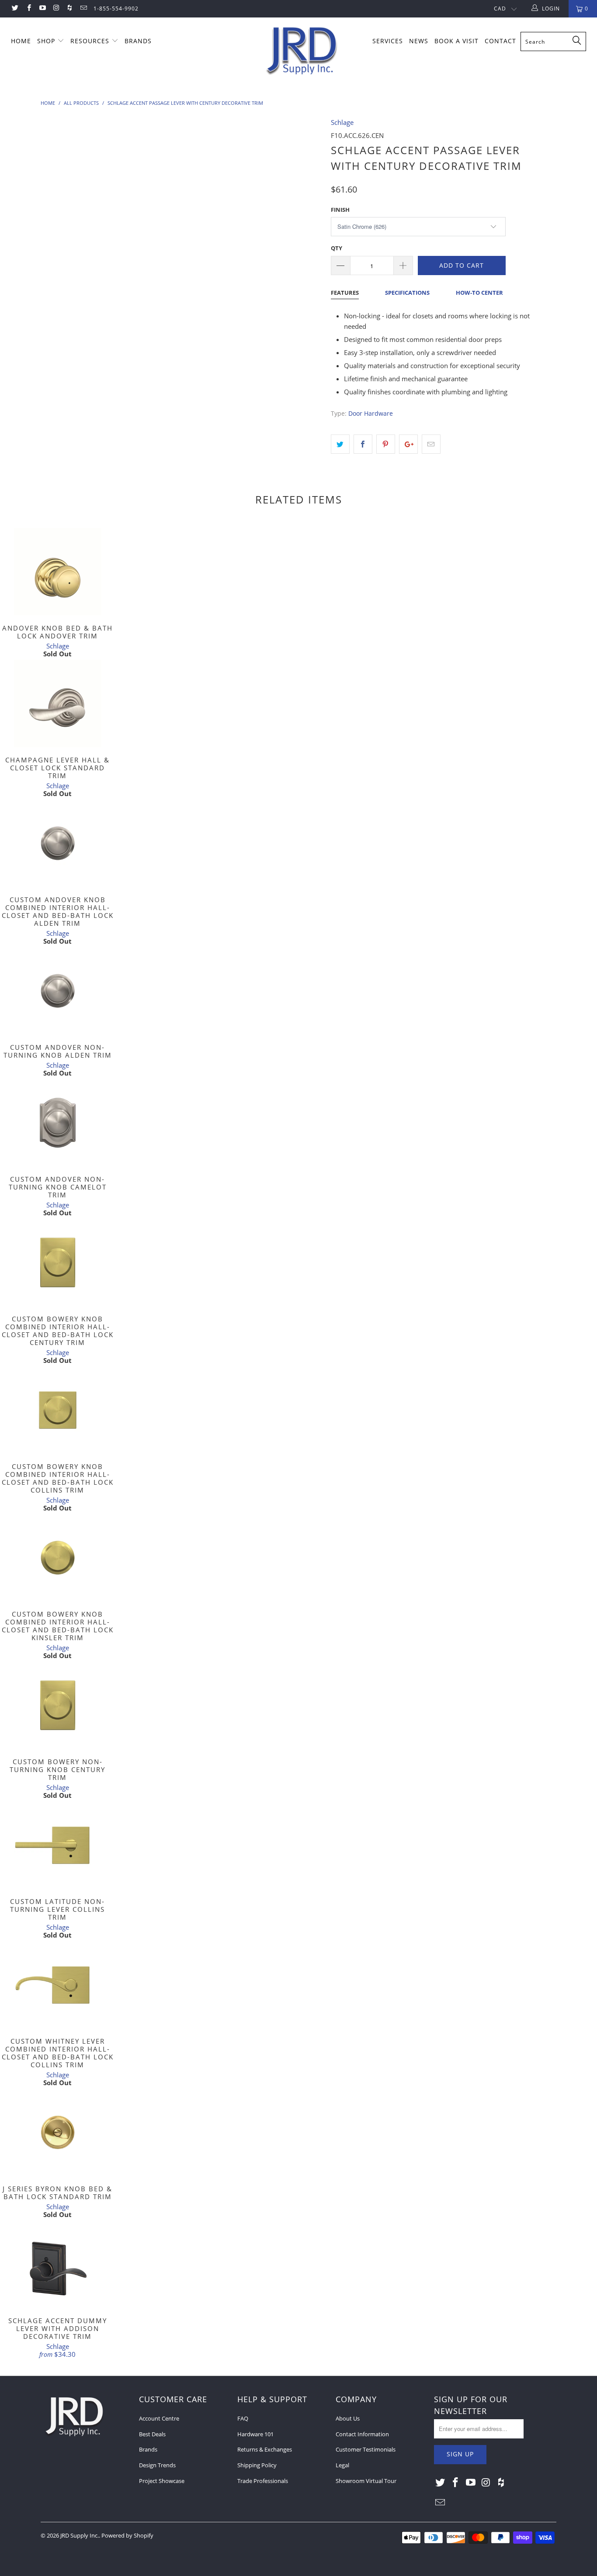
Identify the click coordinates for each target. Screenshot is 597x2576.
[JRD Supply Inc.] (303, 51)
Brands (148, 2449)
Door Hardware (371, 414)
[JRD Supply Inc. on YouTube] (42, 9)
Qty (337, 248)
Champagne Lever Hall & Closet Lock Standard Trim (57, 703)
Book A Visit (456, 41)
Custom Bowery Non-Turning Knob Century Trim (57, 1705)
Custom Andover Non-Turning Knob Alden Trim (57, 991)
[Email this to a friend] (431, 444)
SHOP (47, 41)
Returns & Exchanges (265, 2449)
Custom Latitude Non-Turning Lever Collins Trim (57, 1845)
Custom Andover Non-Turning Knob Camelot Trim (57, 1123)
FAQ (243, 2418)
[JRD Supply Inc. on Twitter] (15, 9)
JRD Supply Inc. (80, 2535)
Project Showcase (162, 2481)
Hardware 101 (255, 2434)
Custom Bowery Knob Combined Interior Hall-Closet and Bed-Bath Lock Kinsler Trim (57, 1558)
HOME (21, 41)
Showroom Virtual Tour (366, 2481)
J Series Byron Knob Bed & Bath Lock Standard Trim (57, 2132)
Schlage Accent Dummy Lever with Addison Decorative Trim (57, 2264)
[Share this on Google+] (408, 444)
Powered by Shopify (127, 2535)
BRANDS (138, 41)
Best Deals (152, 2434)
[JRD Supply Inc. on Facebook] (28, 9)
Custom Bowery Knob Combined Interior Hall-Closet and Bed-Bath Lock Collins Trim (57, 1410)
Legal (342, 2465)
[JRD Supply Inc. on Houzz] (69, 9)
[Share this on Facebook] (363, 444)
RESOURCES (91, 41)
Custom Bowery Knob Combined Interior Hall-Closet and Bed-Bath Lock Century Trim (57, 1262)
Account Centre (159, 2418)
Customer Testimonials (366, 2449)
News (419, 41)
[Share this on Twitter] (340, 444)
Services (388, 41)
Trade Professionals (263, 2481)
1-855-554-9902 (116, 9)
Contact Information (362, 2434)
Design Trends (157, 2465)
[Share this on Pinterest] (386, 444)
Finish (340, 210)
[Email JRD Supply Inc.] (83, 9)
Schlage (342, 122)
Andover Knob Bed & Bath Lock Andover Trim (57, 572)
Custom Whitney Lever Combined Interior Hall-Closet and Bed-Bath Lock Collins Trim (57, 1985)
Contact (500, 41)
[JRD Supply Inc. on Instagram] (56, 9)
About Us (348, 2418)
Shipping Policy (257, 2465)
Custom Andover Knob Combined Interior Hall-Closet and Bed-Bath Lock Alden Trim (57, 843)
